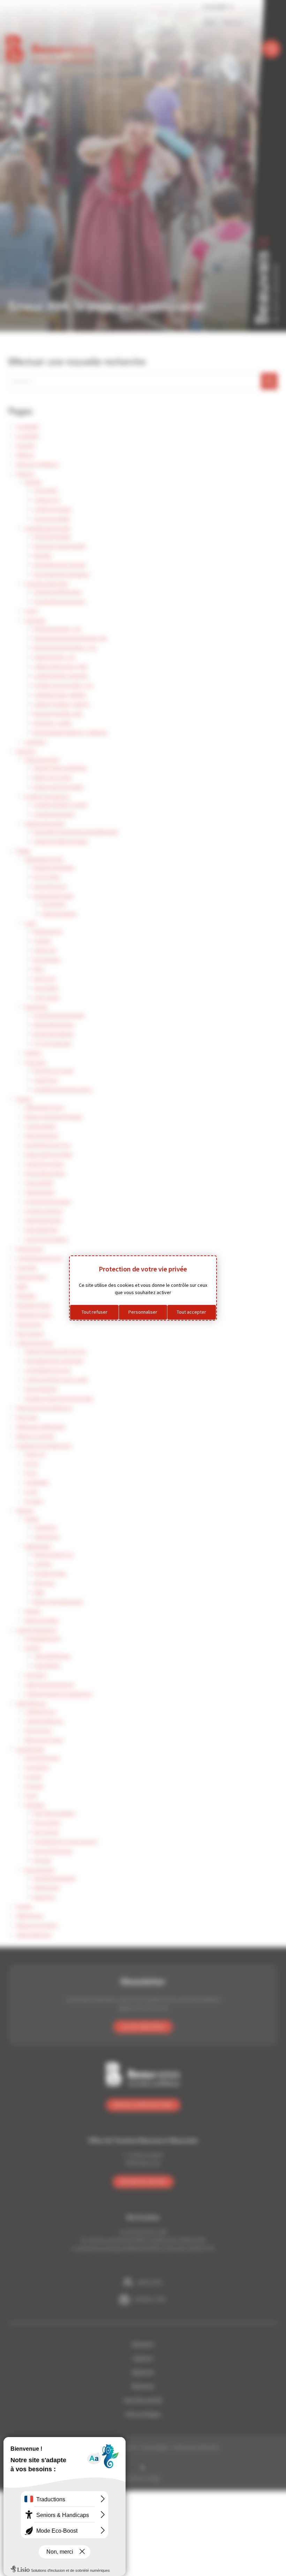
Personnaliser (143, 1312)
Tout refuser (95, 1312)
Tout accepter (191, 1312)
